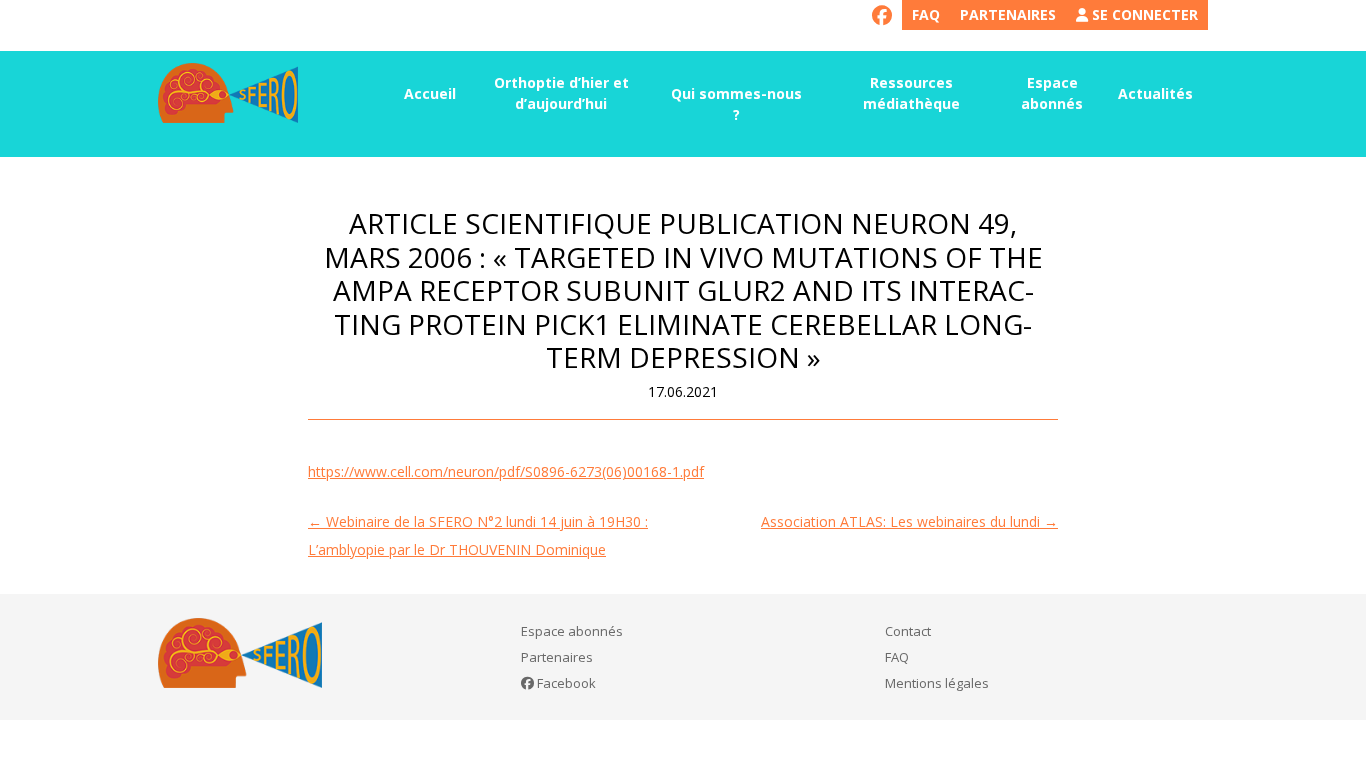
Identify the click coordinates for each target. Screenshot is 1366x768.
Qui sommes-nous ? (736, 104)
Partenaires (1008, 14)
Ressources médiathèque (911, 93)
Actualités (1155, 93)
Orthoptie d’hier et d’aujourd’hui (561, 93)
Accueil (430, 93)
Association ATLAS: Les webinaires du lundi (909, 521)
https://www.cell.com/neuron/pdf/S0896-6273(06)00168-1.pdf (506, 471)
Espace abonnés (1052, 93)
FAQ (926, 14)
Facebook (565, 683)
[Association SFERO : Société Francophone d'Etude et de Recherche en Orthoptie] (228, 93)
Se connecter (1143, 14)
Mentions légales (937, 683)
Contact (908, 631)
